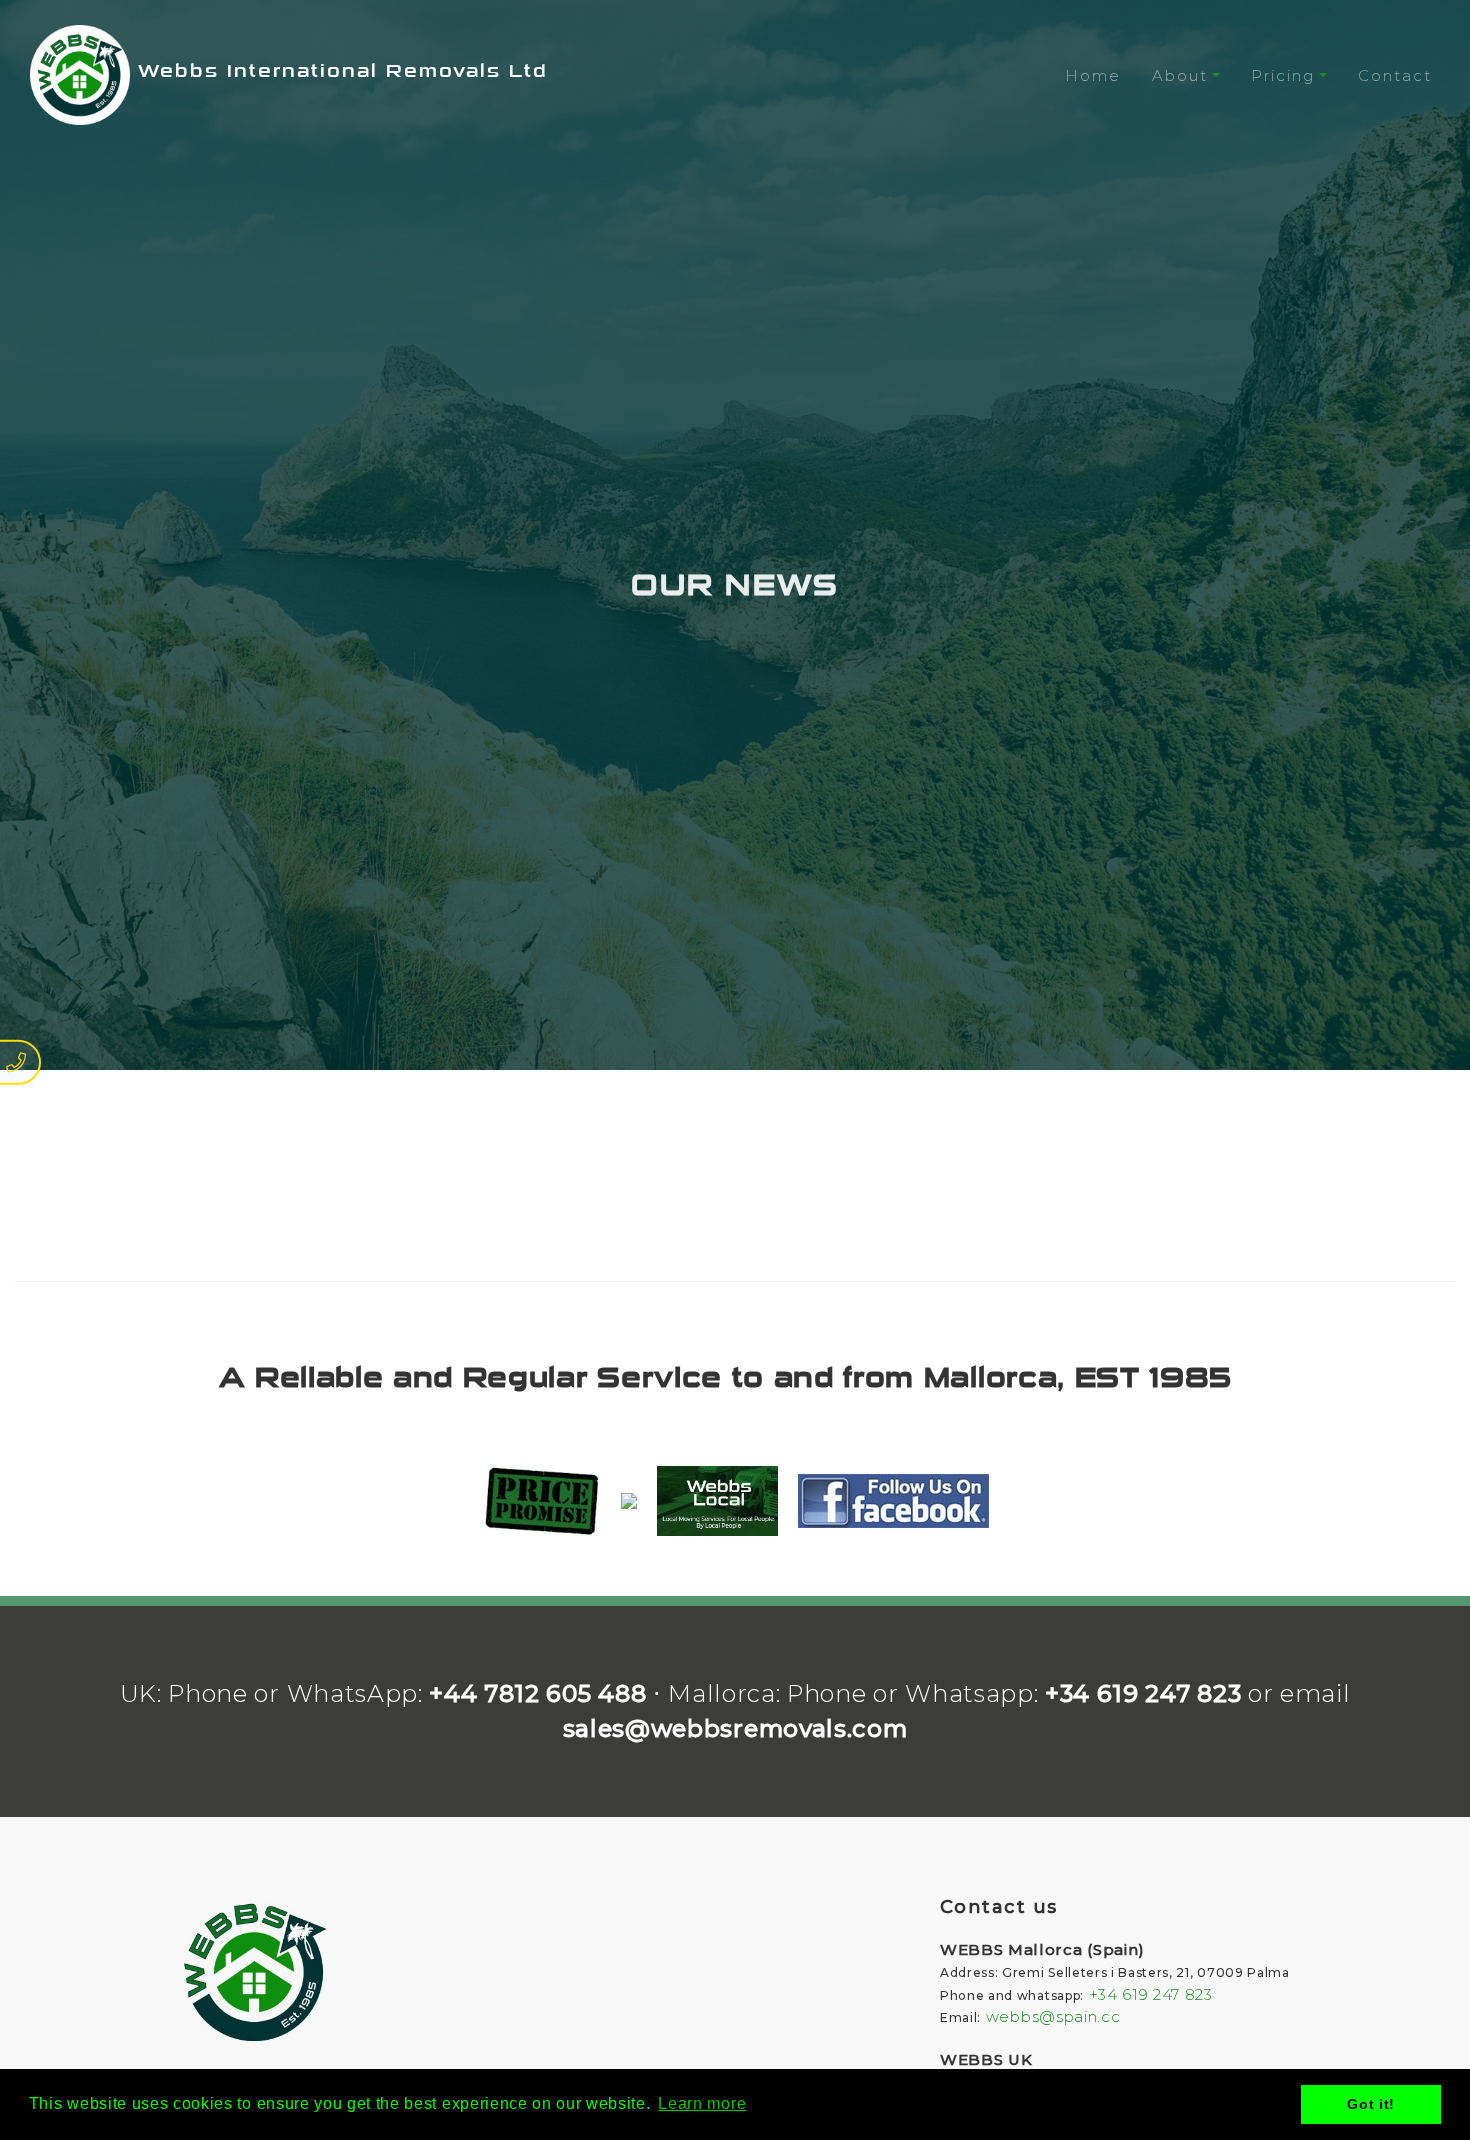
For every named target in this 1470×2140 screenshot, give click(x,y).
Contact (1395, 75)
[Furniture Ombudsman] (629, 1501)
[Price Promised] (541, 1501)
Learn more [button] (702, 2103)
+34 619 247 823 (1143, 1693)
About (1180, 75)
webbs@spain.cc (1053, 2016)
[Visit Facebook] (893, 1501)
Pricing (1283, 75)
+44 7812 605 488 (537, 1693)
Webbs (339, 71)
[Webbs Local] (717, 1501)
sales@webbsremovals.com (735, 1728)
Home (1093, 75)
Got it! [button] (1371, 2104)
